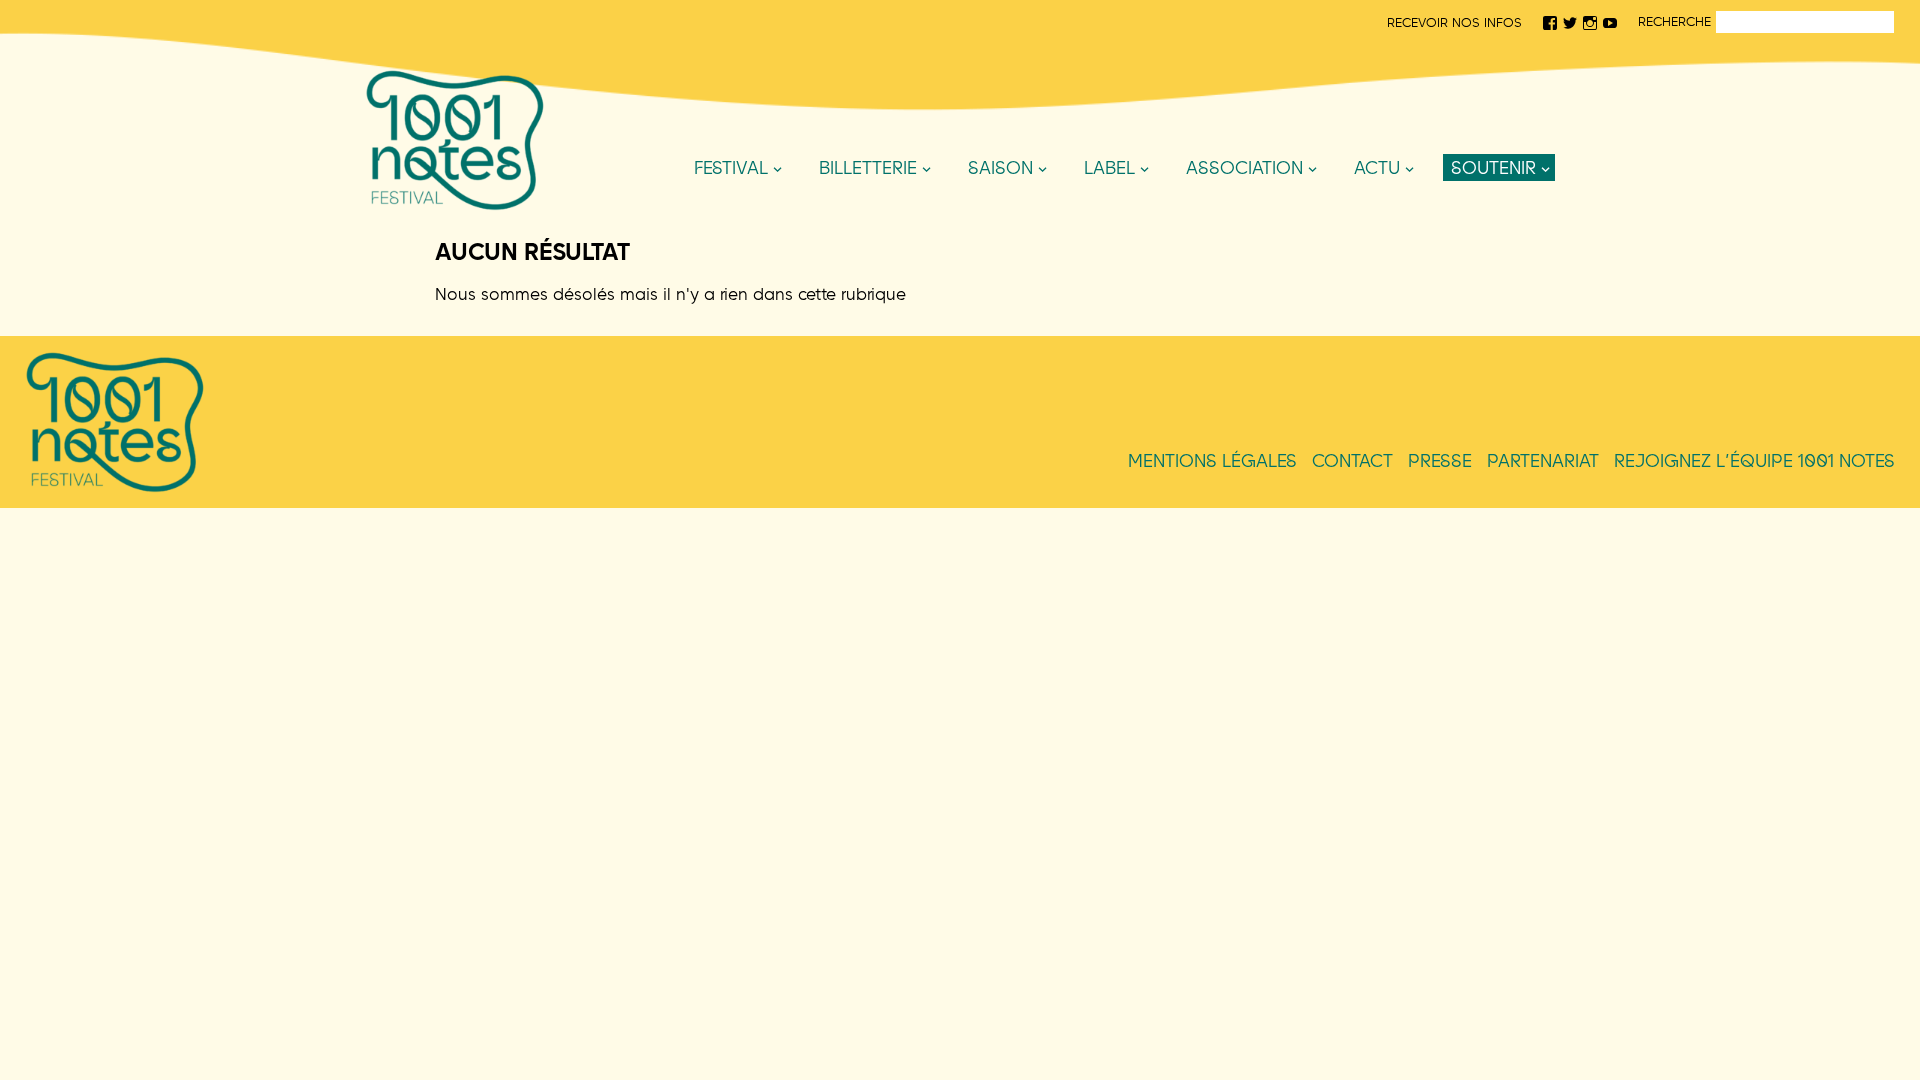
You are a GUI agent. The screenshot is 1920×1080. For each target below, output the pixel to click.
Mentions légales (1212, 460)
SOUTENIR (1493, 167)
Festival (731, 167)
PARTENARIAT (1543, 460)
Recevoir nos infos (1454, 22)
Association (1244, 167)
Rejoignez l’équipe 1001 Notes (1754, 460)
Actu (1377, 167)
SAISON (1000, 167)
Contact (1352, 460)
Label (1109, 167)
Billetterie (868, 167)
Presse (1440, 460)
